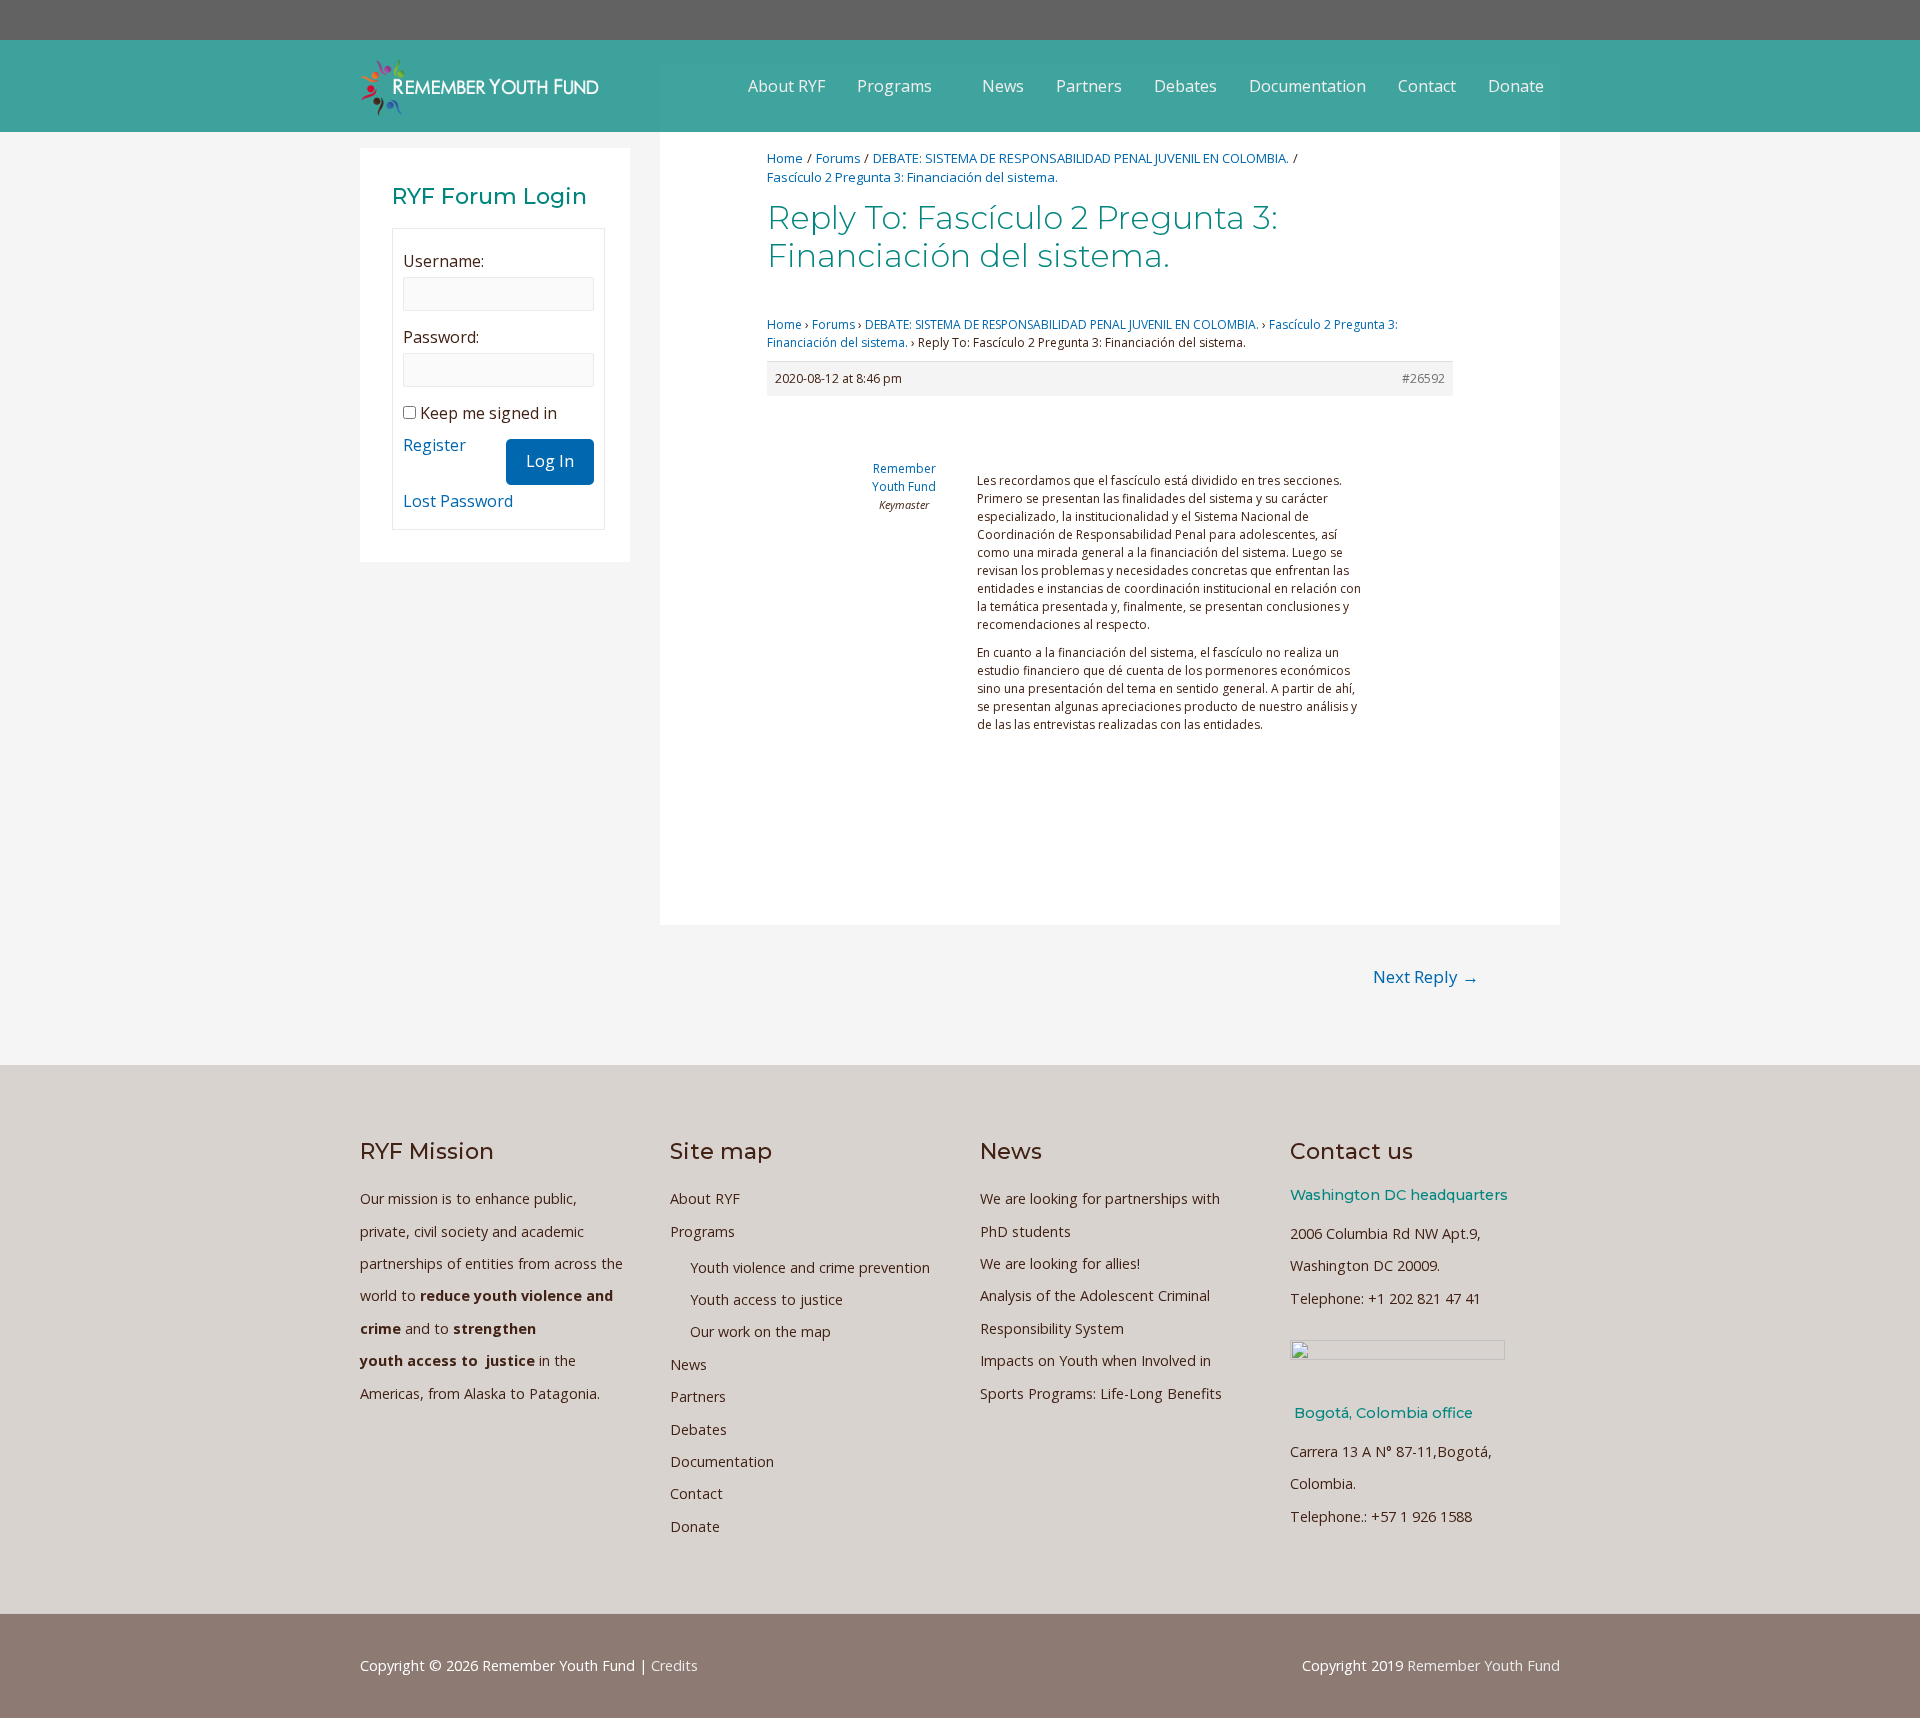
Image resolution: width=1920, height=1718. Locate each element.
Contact (1427, 86)
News (1003, 86)
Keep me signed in (488, 413)
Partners (1089, 86)
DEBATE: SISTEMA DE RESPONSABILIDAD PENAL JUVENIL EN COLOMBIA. (1062, 324)
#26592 (1423, 378)
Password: (441, 337)
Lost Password (458, 501)
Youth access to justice (766, 1299)
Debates (1185, 86)
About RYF (786, 86)
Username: (443, 261)
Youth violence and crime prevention (810, 1267)
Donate (1516, 86)
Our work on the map (760, 1331)
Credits (674, 1665)
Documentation (1307, 86)
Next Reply (1426, 976)
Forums (833, 324)
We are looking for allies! (1060, 1263)
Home (784, 324)
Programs (894, 86)
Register (434, 445)
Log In (550, 461)
